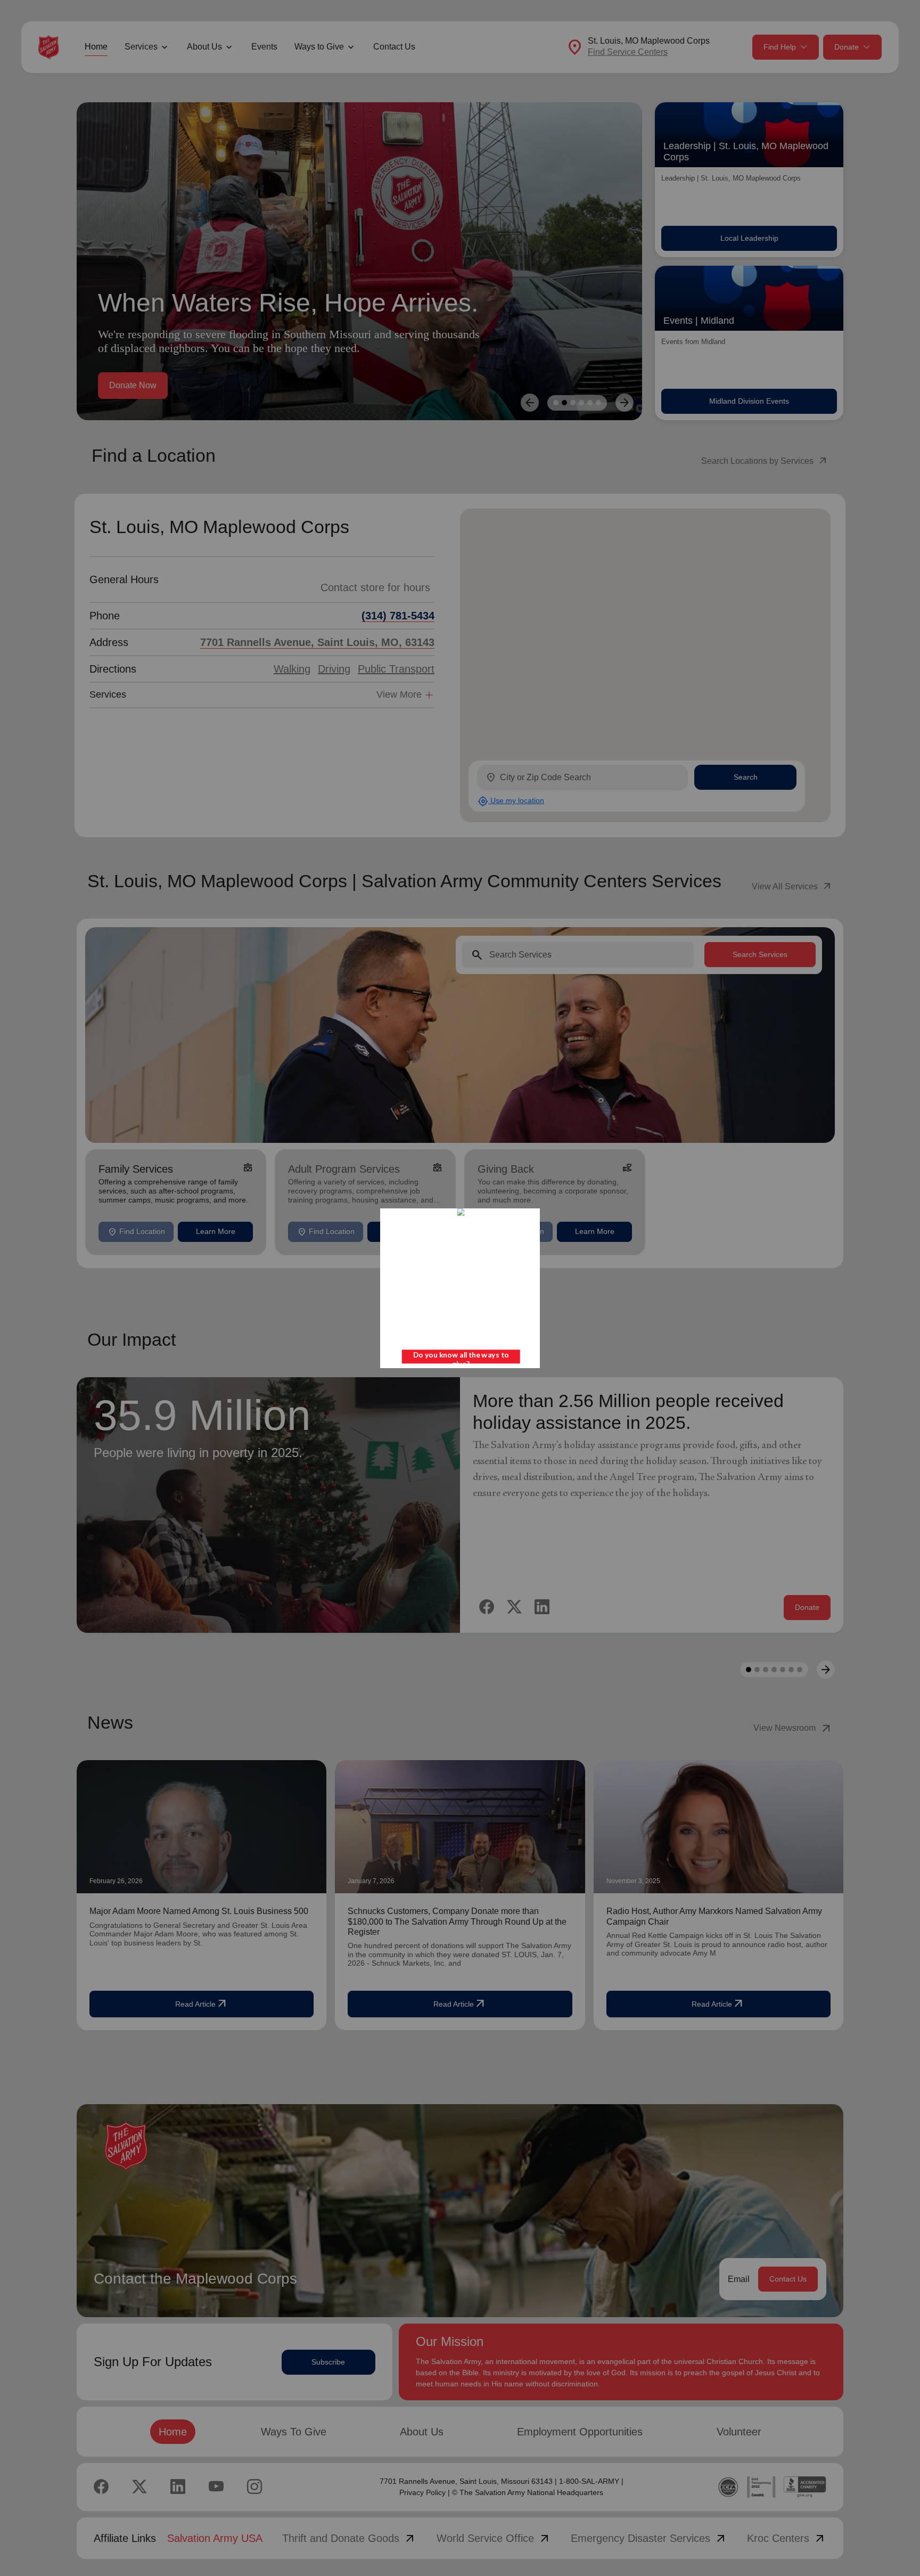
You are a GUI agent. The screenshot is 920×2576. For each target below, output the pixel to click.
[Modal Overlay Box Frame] (460, 1288)
